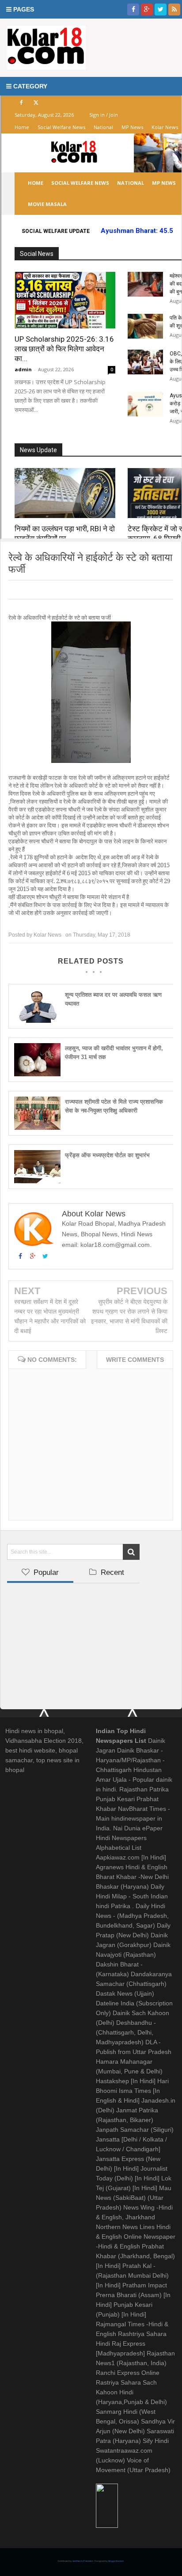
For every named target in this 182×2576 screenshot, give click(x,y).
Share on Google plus (85, 590)
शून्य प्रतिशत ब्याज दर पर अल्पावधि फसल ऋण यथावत (113, 999)
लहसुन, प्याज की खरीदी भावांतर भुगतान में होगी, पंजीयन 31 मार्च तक (114, 1053)
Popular (45, 1572)
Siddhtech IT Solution (83, 2561)
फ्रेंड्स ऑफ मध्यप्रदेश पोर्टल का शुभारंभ (107, 1155)
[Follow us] (161, 10)
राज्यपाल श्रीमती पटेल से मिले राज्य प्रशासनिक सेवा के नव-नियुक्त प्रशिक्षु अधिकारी (114, 1106)
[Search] (131, 1552)
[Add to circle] (147, 10)
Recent (111, 1572)
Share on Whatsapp (117, 590)
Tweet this (21, 590)
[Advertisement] (73, 1643)
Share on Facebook (56, 590)
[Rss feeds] (174, 10)
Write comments (135, 1360)
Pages (23, 9)
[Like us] (133, 10)
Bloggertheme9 (116, 2561)
